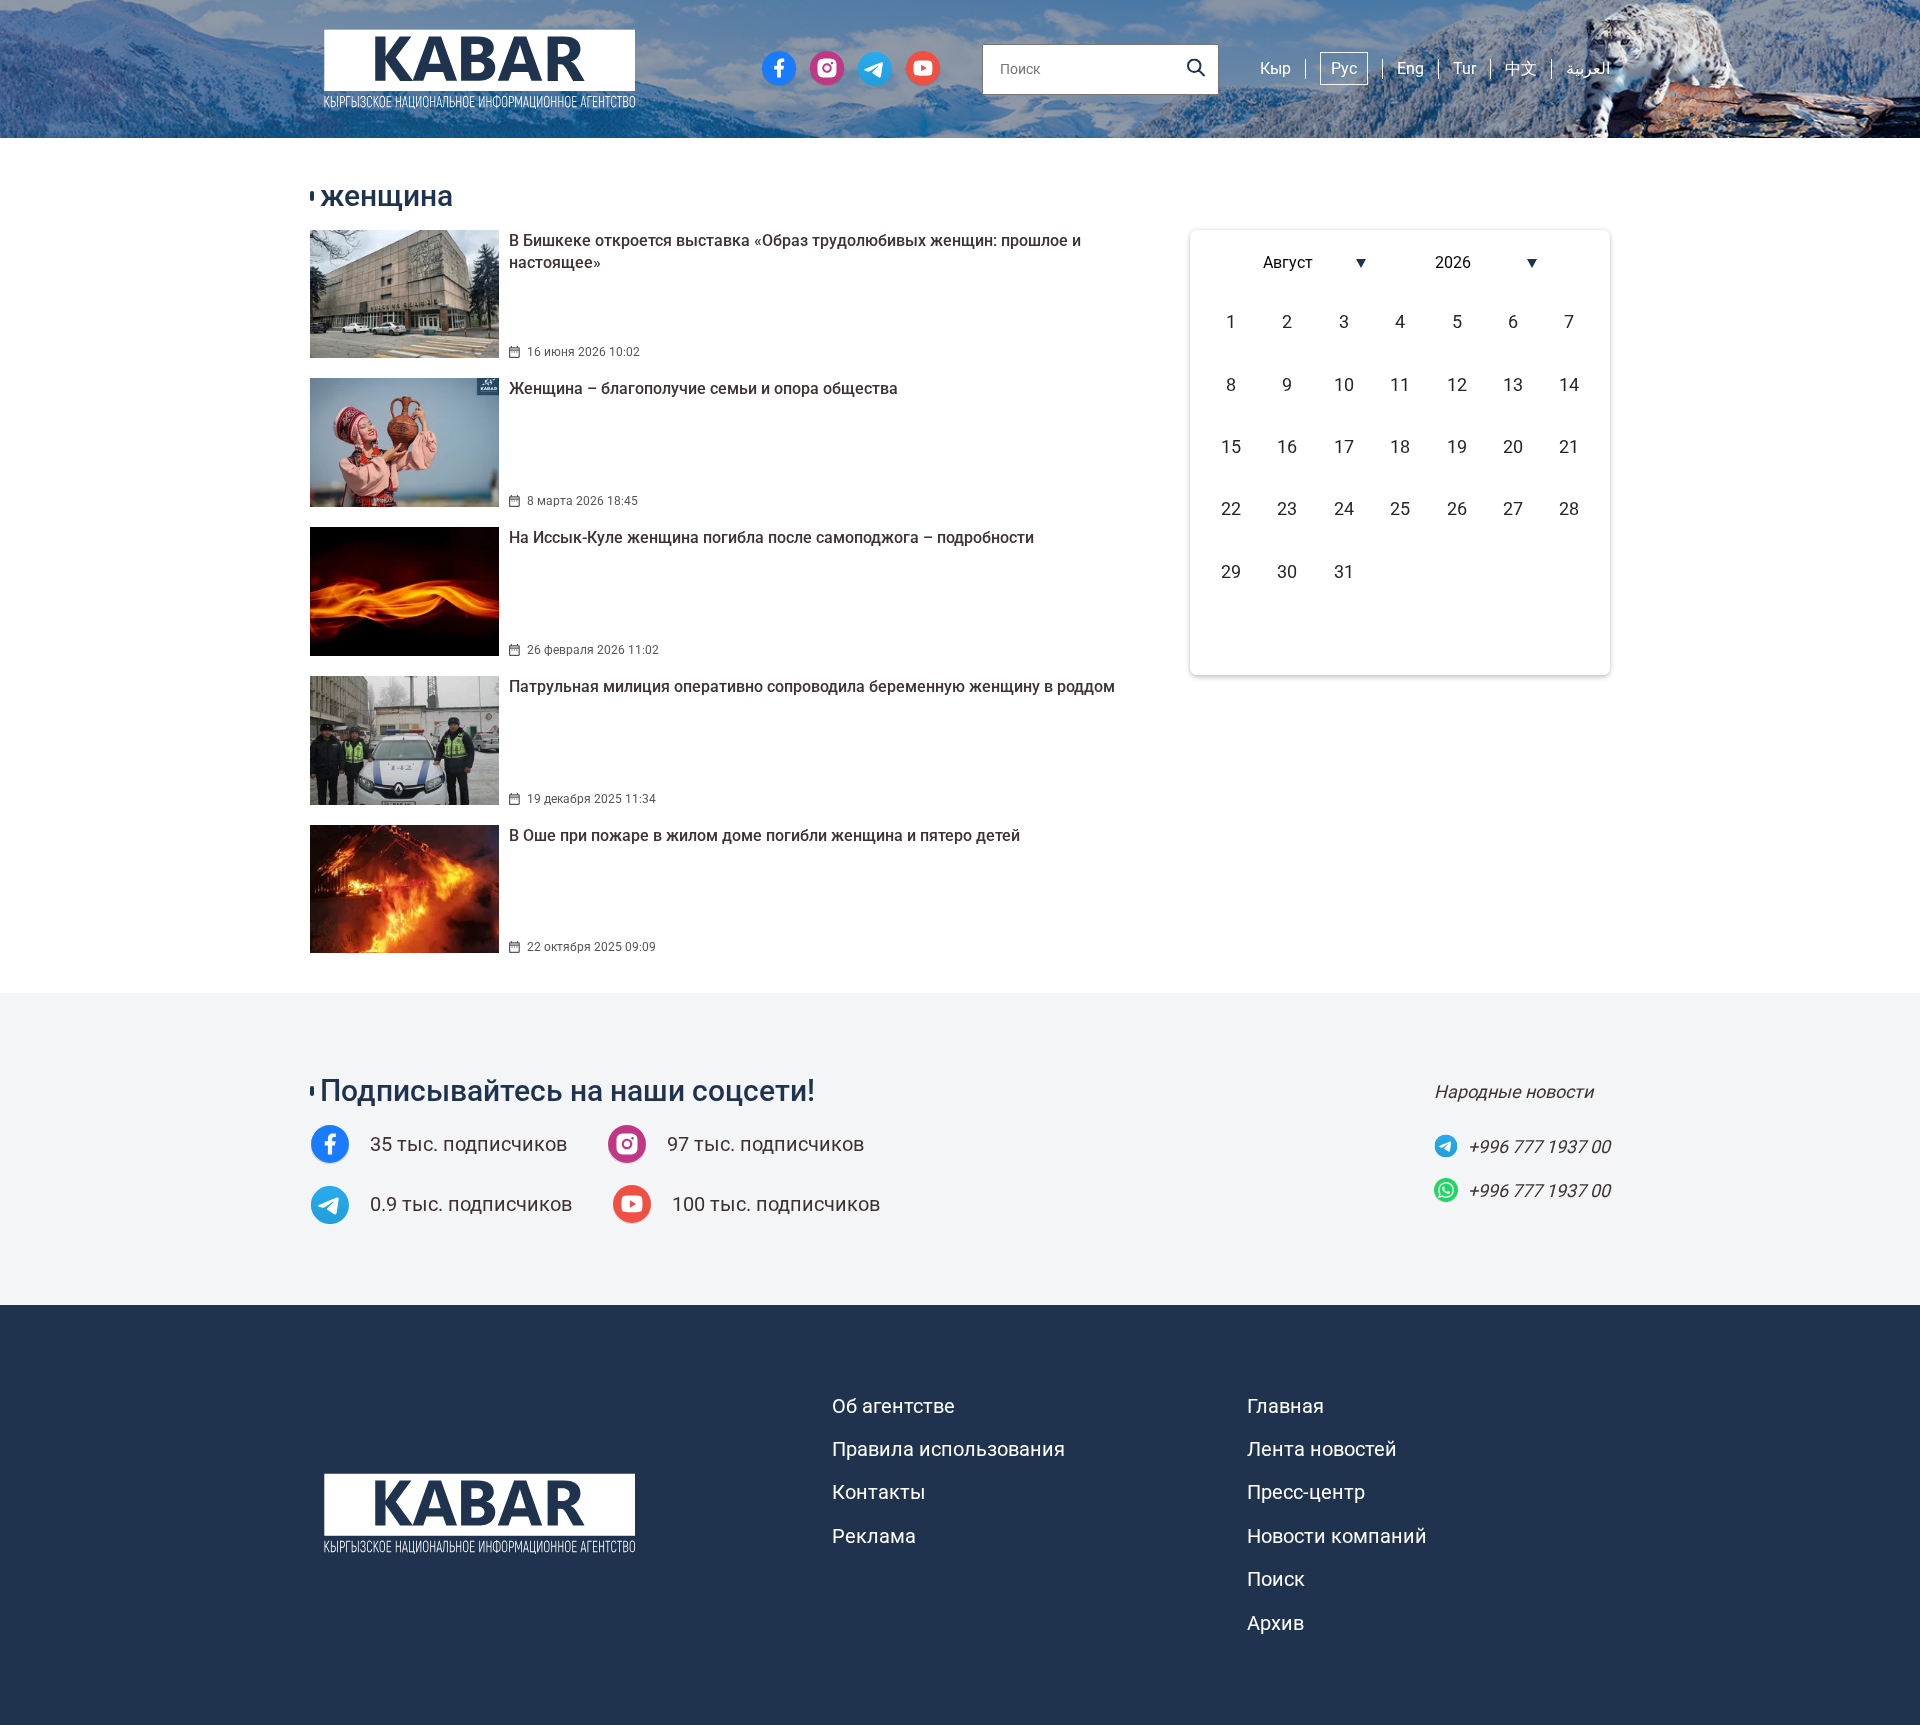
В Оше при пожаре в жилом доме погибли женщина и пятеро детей (764, 835)
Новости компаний (1337, 1536)
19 (1457, 446)
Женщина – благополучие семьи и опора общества (703, 388)
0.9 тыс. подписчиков (471, 1204)
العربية (1588, 68)
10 (1344, 384)
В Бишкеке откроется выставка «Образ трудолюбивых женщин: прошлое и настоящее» (795, 251)
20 (1513, 446)
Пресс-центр (1306, 1492)
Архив (1275, 1623)
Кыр (1275, 68)
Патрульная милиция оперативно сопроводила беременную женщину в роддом (812, 686)
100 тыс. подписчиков (776, 1204)
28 (1569, 508)
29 (1231, 571)
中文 (1521, 68)
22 (1231, 508)
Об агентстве (893, 1406)
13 (1513, 384)
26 (1457, 508)
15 (1231, 446)
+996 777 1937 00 (1539, 1146)
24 (1344, 508)
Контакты (879, 1492)
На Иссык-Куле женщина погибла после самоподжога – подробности (771, 537)
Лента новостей (1322, 1449)
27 (1513, 508)
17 (1344, 446)
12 (1457, 384)
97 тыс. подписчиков (765, 1144)
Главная (1285, 1406)
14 (1569, 384)
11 (1400, 384)
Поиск (1276, 1579)
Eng (1410, 68)
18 (1400, 446)
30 (1287, 571)
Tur (1464, 68)
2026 (1453, 262)
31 (1344, 571)
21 (1569, 446)
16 (1287, 446)
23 (1287, 508)
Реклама (874, 1536)
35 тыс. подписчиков (468, 1144)
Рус (1344, 68)
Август (1288, 262)
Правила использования (948, 1449)
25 (1400, 508)
